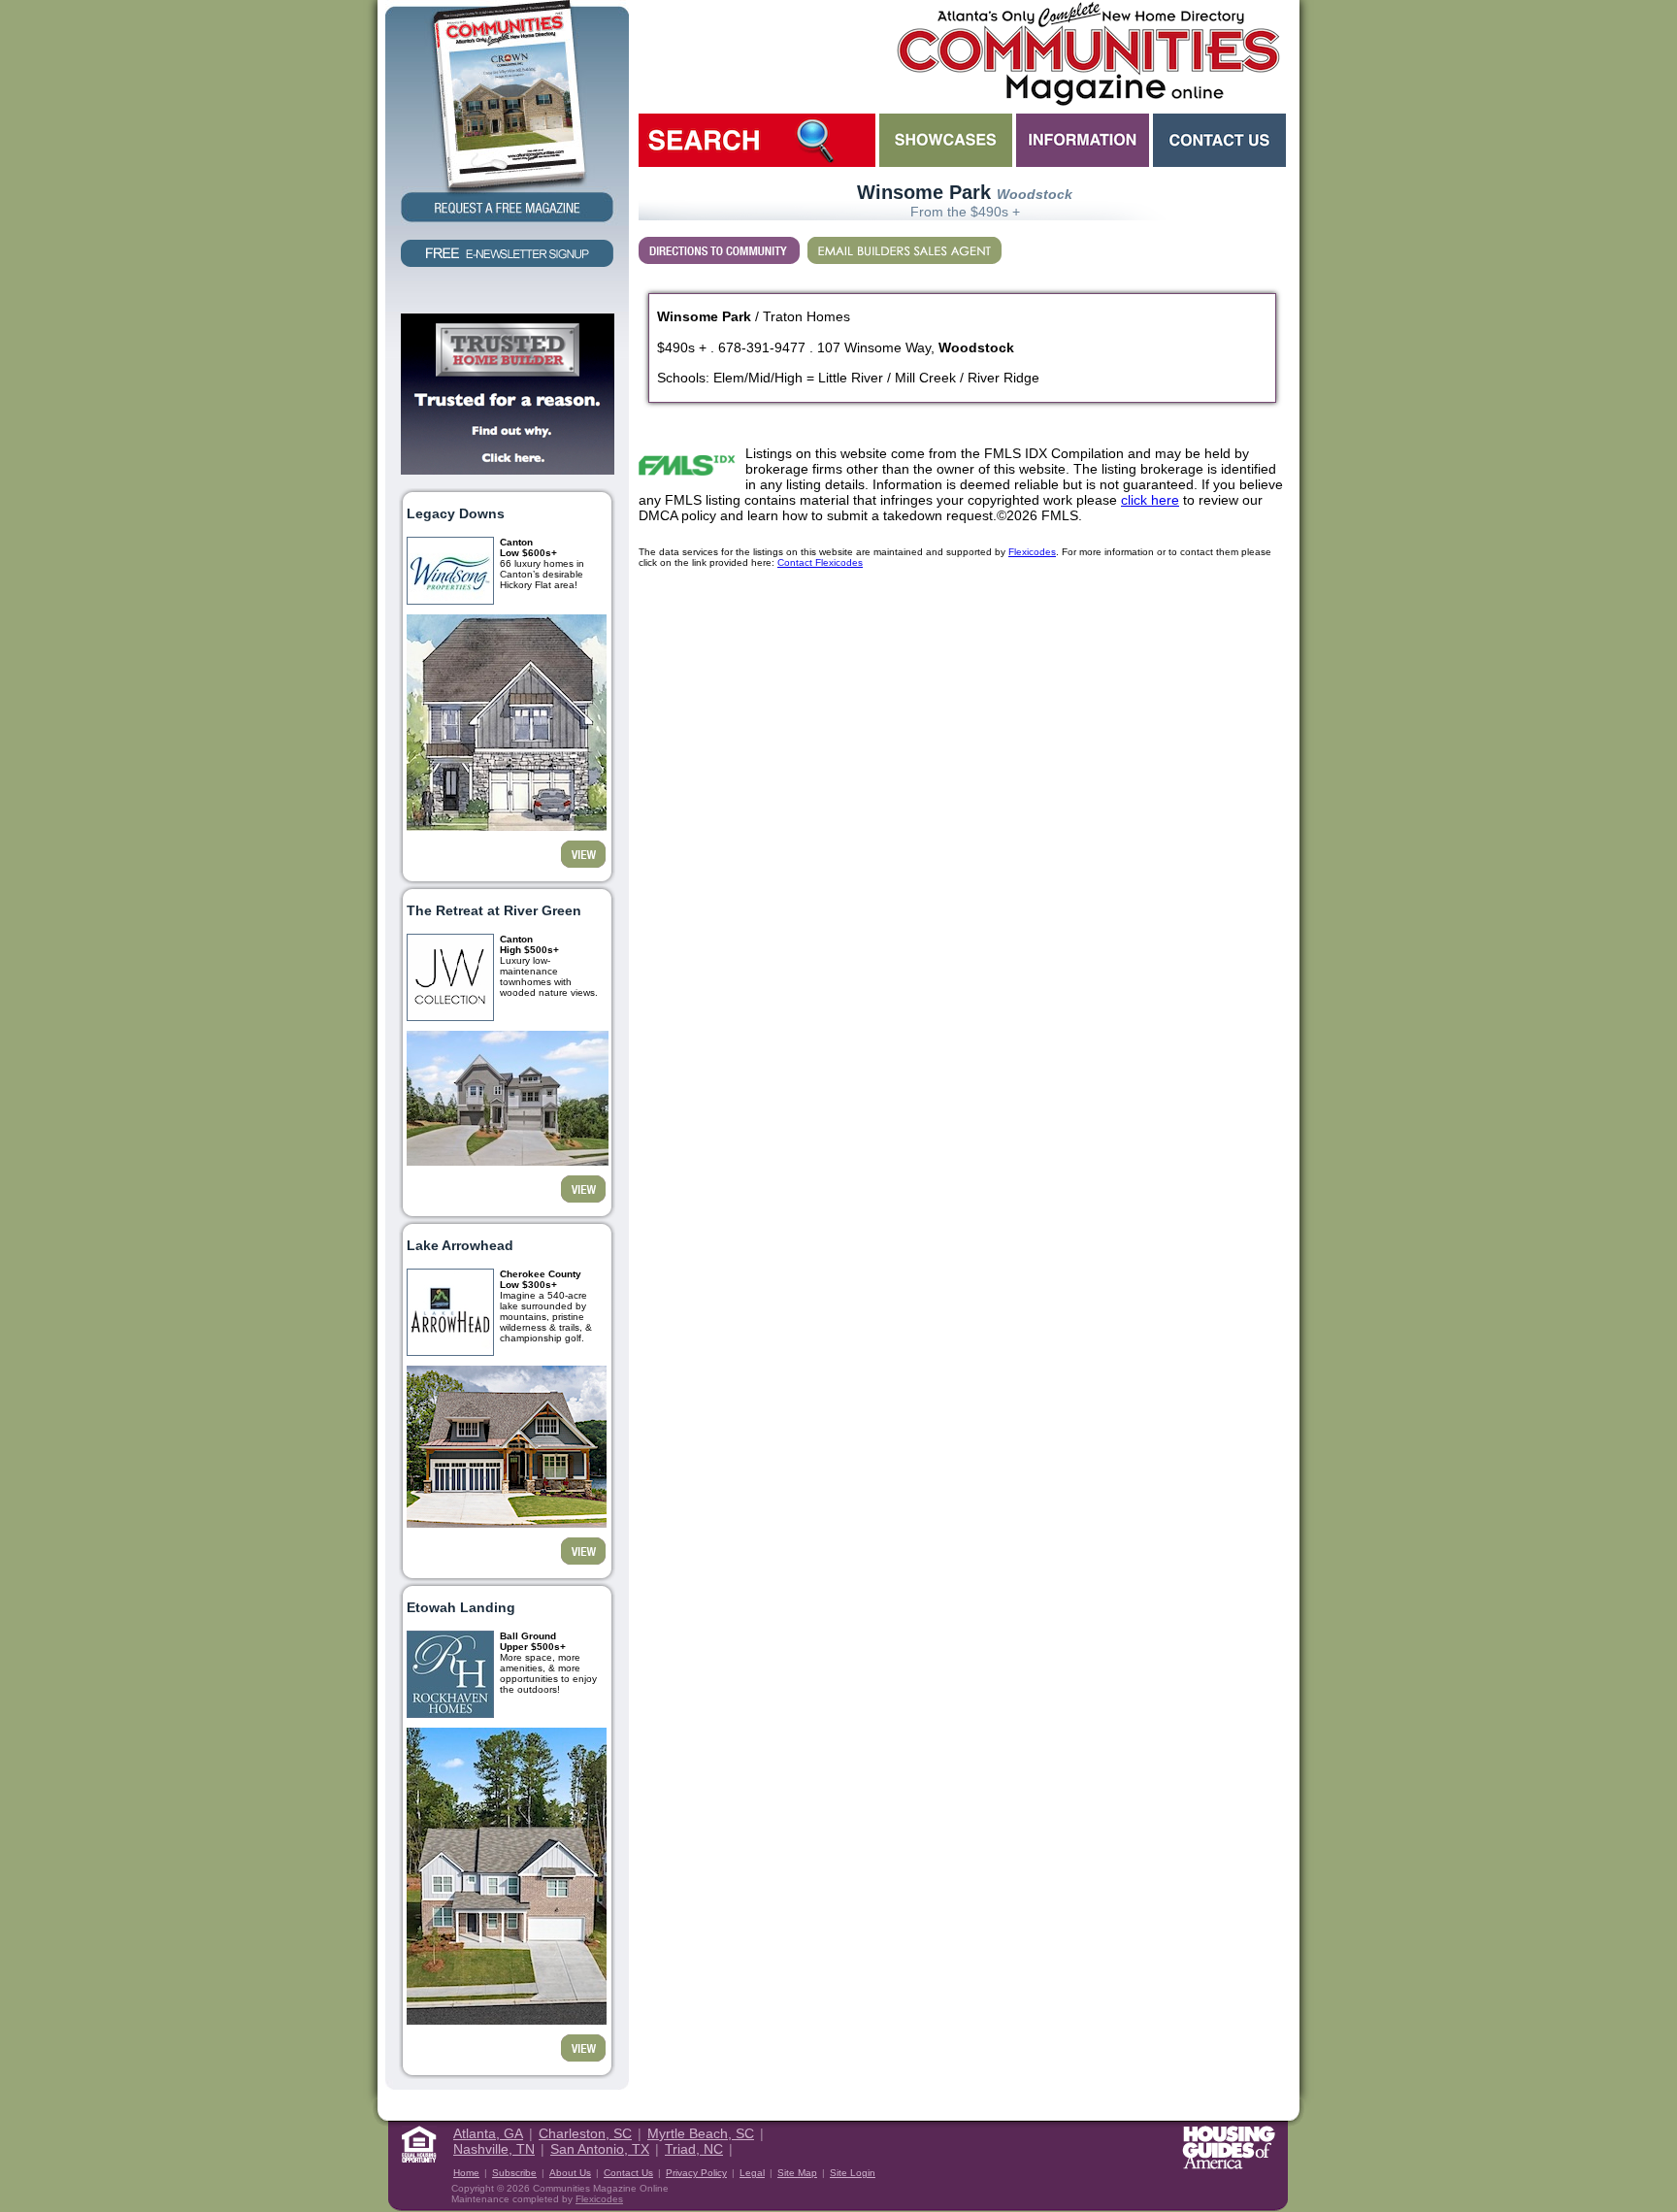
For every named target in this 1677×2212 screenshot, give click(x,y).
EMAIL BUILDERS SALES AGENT (904, 250)
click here (1150, 500)
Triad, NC (694, 2149)
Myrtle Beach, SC (701, 2133)
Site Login (853, 2173)
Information (1083, 140)
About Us (570, 2173)
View (583, 854)
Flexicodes (1032, 552)
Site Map (797, 2173)
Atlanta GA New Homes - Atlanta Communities (1086, 53)
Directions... (719, 250)
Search (757, 140)
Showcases (946, 140)
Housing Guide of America (1229, 2147)
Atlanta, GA (488, 2133)
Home (466, 2173)
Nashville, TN (494, 2149)
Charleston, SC (585, 2133)
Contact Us (1219, 140)
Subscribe (514, 2173)
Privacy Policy (696, 2173)
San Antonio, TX (600, 2149)
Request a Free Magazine (507, 113)
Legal (752, 2173)
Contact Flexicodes (820, 562)
